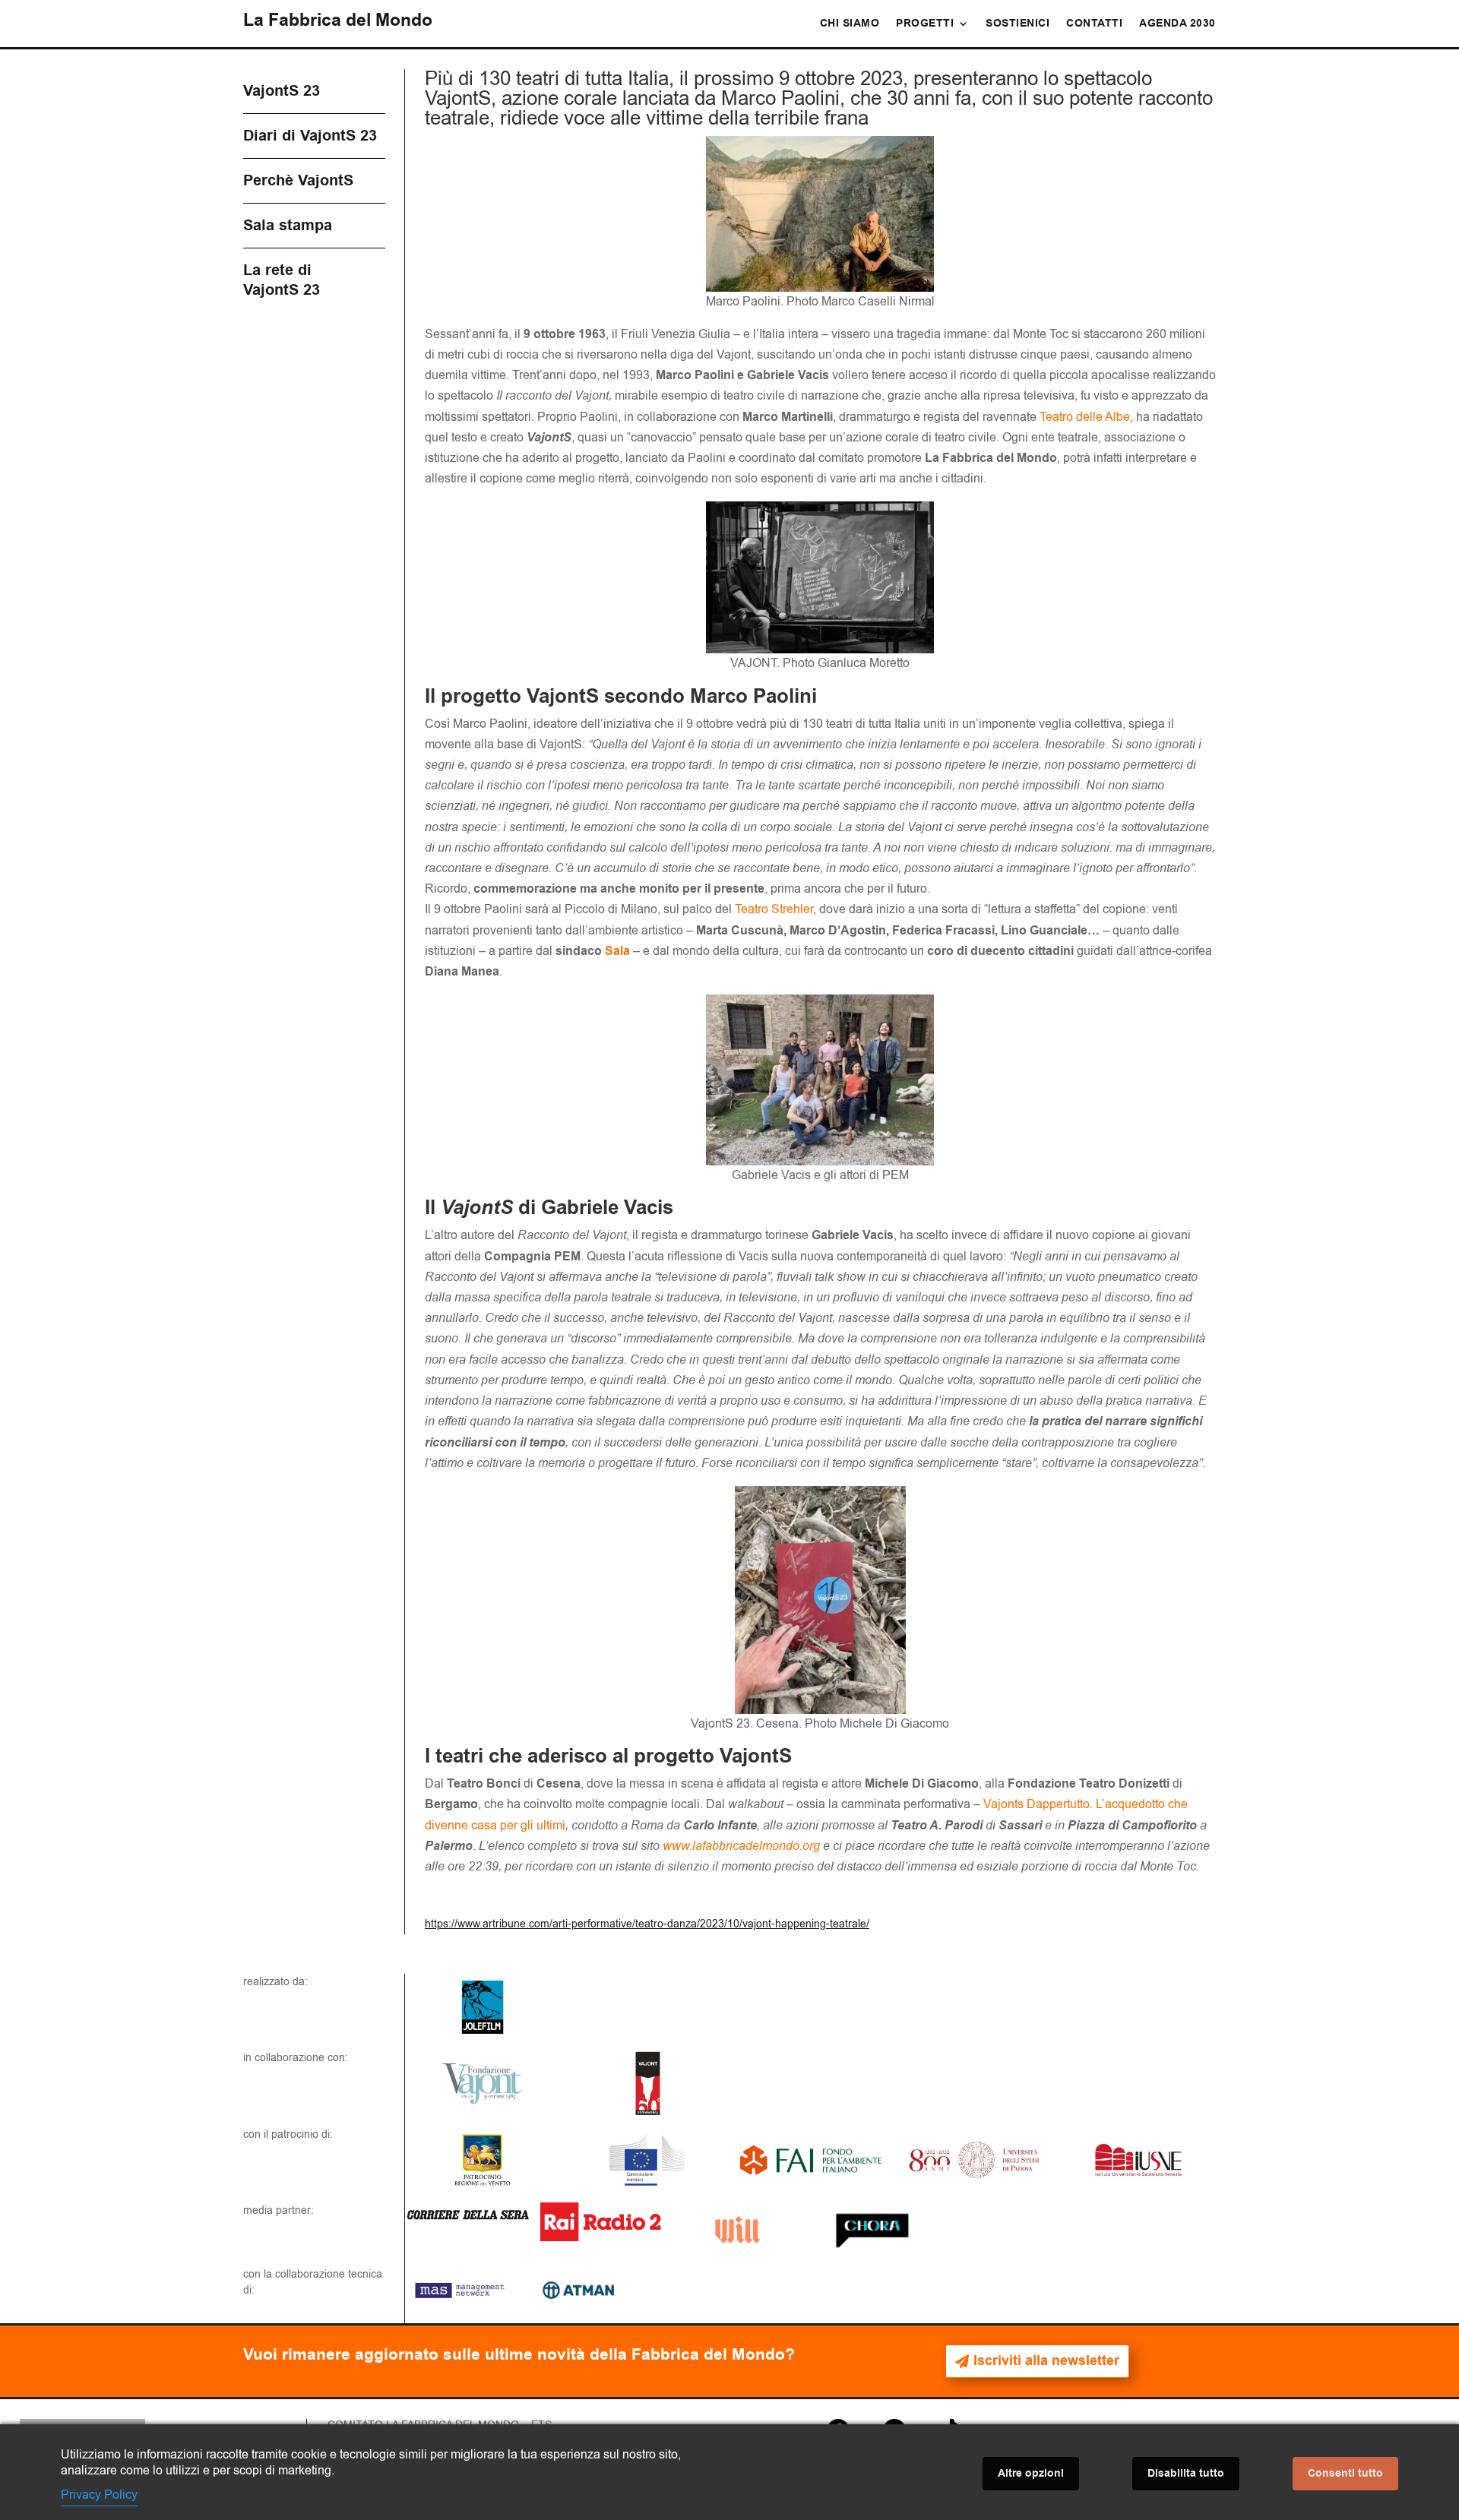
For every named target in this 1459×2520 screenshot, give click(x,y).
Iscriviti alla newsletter (1046, 2361)
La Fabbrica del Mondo (338, 21)
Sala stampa (288, 226)
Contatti (1094, 25)
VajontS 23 (282, 91)
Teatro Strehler (774, 909)
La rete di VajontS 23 (282, 280)
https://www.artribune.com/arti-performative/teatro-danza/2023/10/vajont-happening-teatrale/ (647, 1924)
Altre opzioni (1031, 2474)
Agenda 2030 (1177, 25)
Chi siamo (850, 25)
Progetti (925, 25)
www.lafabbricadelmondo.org (741, 1846)
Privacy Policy (99, 2495)
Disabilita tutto (1186, 2474)
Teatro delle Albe (1085, 417)
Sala (617, 951)
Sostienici (1018, 25)
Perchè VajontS (298, 181)
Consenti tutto (1345, 2474)
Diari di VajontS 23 (310, 136)
